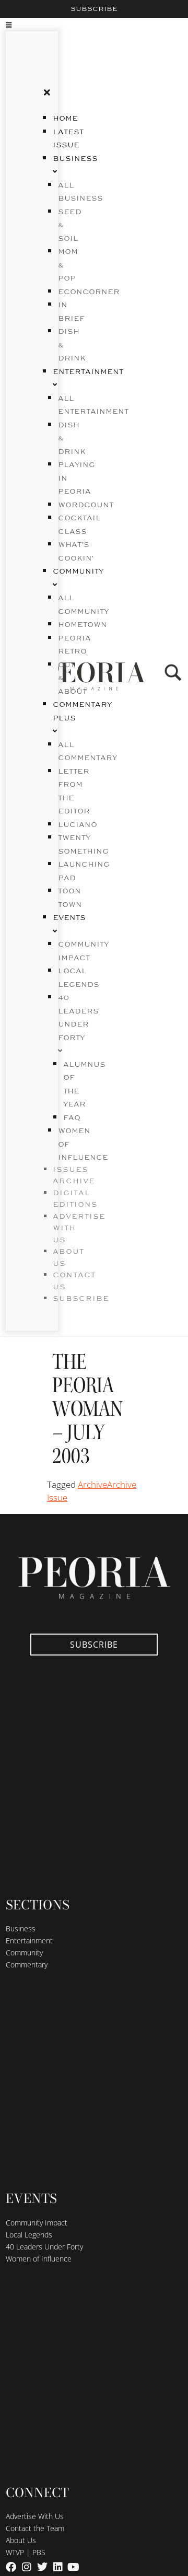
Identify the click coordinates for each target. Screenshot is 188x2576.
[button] (19, 25)
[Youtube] (74, 2567)
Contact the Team (35, 2528)
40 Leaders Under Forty (78, 1018)
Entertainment (29, 1940)
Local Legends (29, 2235)
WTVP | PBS (26, 2552)
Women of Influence (39, 2259)
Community (24, 1953)
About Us (21, 2540)
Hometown (83, 625)
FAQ (72, 1118)
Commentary (27, 1965)
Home (65, 119)
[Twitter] (42, 2567)
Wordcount (86, 505)
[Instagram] (27, 2567)
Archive (92, 1484)
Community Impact (37, 2223)
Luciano (78, 825)
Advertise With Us (35, 2516)
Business (21, 1928)
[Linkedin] (58, 2567)
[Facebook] (11, 2567)
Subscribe (94, 9)
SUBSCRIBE (81, 1299)
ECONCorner (89, 292)
